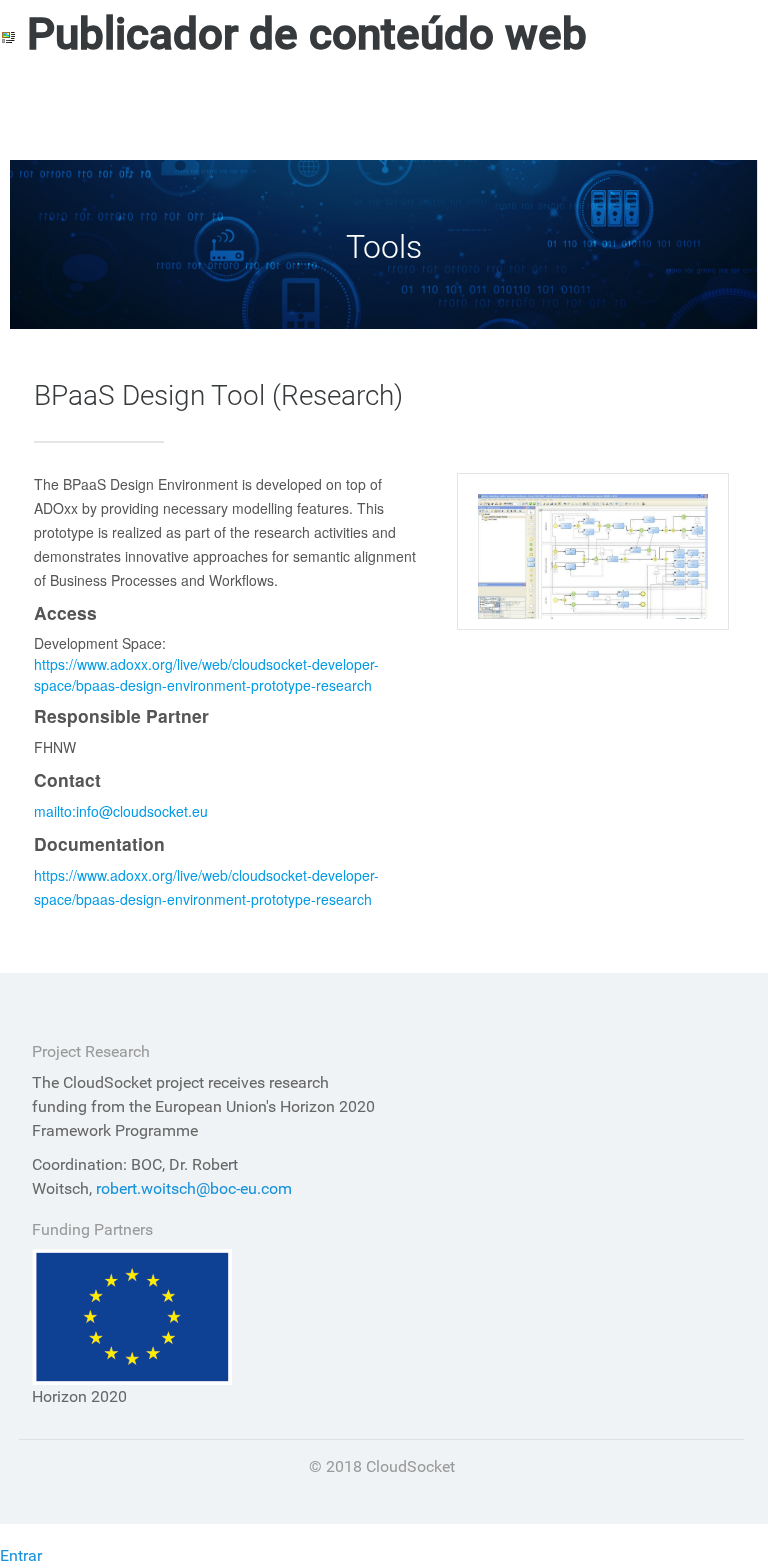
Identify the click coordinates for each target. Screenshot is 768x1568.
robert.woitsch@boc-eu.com (194, 1188)
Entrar (21, 1555)
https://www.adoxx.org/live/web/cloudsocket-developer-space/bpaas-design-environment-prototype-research (206, 674)
